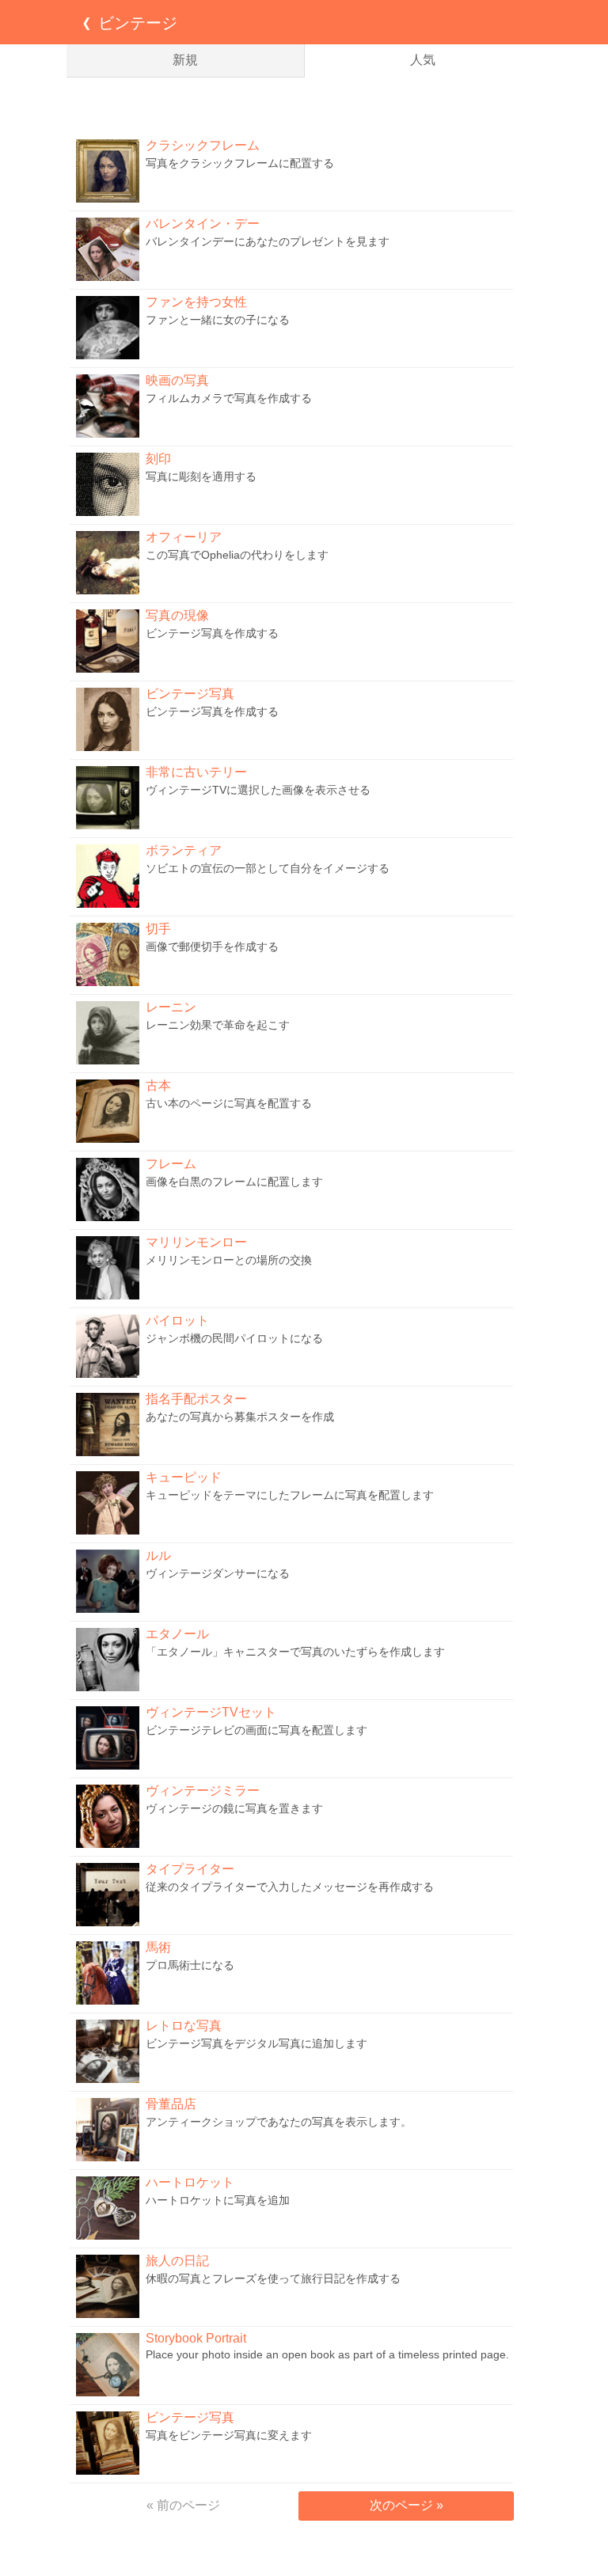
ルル (158, 1555)
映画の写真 (177, 380)
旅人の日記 (177, 2261)
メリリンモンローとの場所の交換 (229, 1260)
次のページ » (407, 2505)
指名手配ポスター (196, 1399)
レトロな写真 (184, 2026)
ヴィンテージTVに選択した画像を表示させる (258, 790)
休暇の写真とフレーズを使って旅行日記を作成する (273, 2278)
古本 (158, 1085)
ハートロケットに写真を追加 (218, 2200)
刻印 (158, 459)
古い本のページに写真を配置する (229, 1103)
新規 (185, 60)
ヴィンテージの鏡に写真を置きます (234, 1808)
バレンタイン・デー (203, 224)
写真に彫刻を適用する (201, 476)
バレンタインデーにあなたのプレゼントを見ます (268, 241)
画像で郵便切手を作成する (212, 947)
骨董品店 (171, 2104)
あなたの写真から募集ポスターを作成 (240, 1417)
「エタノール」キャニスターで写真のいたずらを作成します (295, 1652)
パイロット (177, 1320)
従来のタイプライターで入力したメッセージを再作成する (290, 1887)
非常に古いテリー (196, 772)
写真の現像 (177, 615)
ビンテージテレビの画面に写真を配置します (256, 1730)
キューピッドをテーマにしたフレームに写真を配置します (290, 1495)
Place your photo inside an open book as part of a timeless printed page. (327, 2354)
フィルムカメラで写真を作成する (229, 398)
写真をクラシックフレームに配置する (240, 163)
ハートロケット (190, 2182)
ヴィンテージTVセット (211, 1712)
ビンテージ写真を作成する (212, 633)
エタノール (177, 1634)
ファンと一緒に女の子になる (218, 320)
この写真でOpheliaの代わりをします (237, 555)
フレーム (171, 1164)
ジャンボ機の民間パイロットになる (234, 1338)
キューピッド (184, 1477)
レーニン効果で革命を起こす (218, 1025)
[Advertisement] (304, 105)
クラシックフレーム (203, 145)
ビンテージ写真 (190, 694)
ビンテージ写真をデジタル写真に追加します (256, 2043)
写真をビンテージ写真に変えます (229, 2435)
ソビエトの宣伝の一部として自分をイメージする (268, 868)
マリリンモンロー (196, 1242)
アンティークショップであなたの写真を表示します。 (279, 2122)
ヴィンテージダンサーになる (218, 1573)
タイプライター (190, 1869)
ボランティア (184, 850)
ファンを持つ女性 (196, 302)
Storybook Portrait (196, 2338)
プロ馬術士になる (190, 1965)
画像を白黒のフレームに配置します (234, 1182)
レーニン (171, 1007)
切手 (158, 929)
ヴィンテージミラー (203, 1791)
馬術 (158, 1947)
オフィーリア (184, 537)
